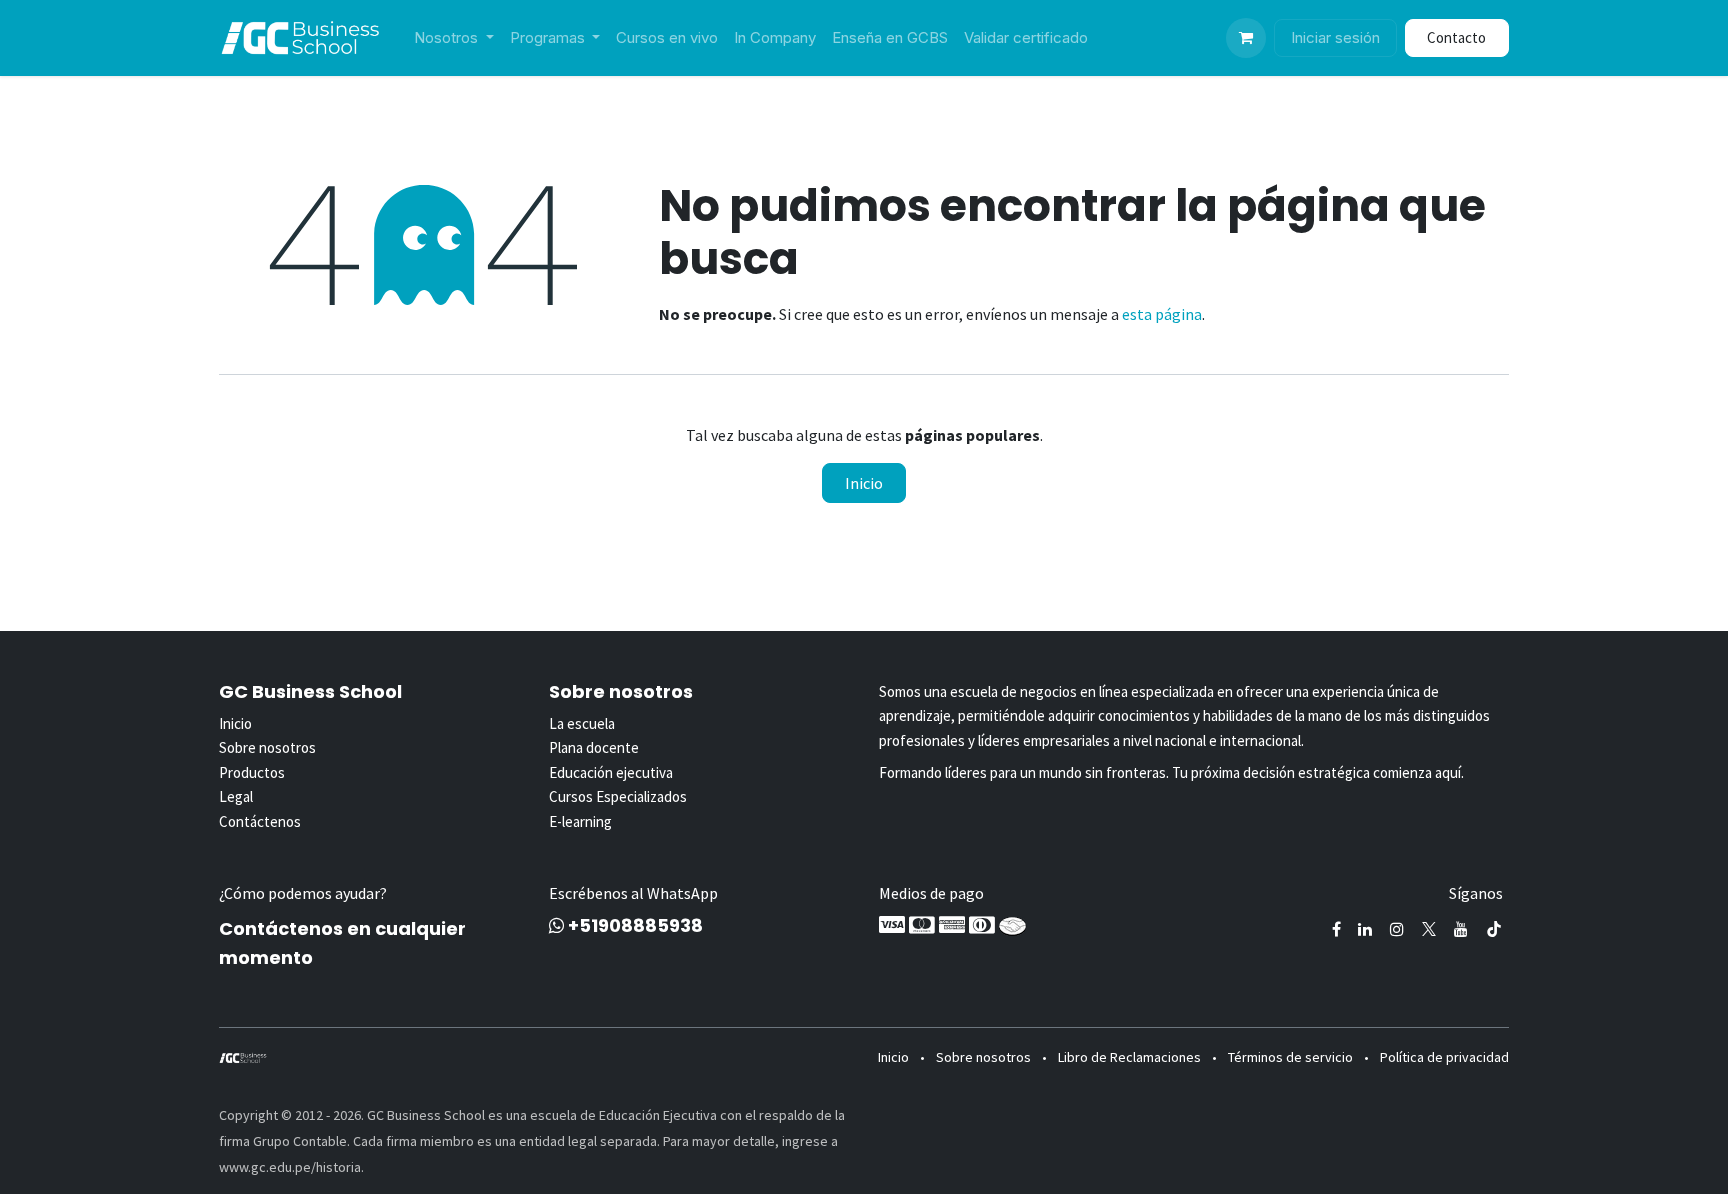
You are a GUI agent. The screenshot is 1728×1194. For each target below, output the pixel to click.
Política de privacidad (1444, 1057)
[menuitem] (454, 38)
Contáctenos (260, 821)
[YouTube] (1461, 929)
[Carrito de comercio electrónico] (1246, 38)
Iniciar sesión (1335, 37)
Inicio (864, 483)
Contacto (1456, 37)
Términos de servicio (1290, 1057)
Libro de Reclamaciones (1129, 1057)
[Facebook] (1336, 929)
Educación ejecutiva (611, 772)
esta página (1162, 314)
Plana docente (594, 747)
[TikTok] (1494, 929)
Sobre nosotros (267, 747)
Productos (252, 772)
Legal (236, 796)
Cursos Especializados (618, 796)
